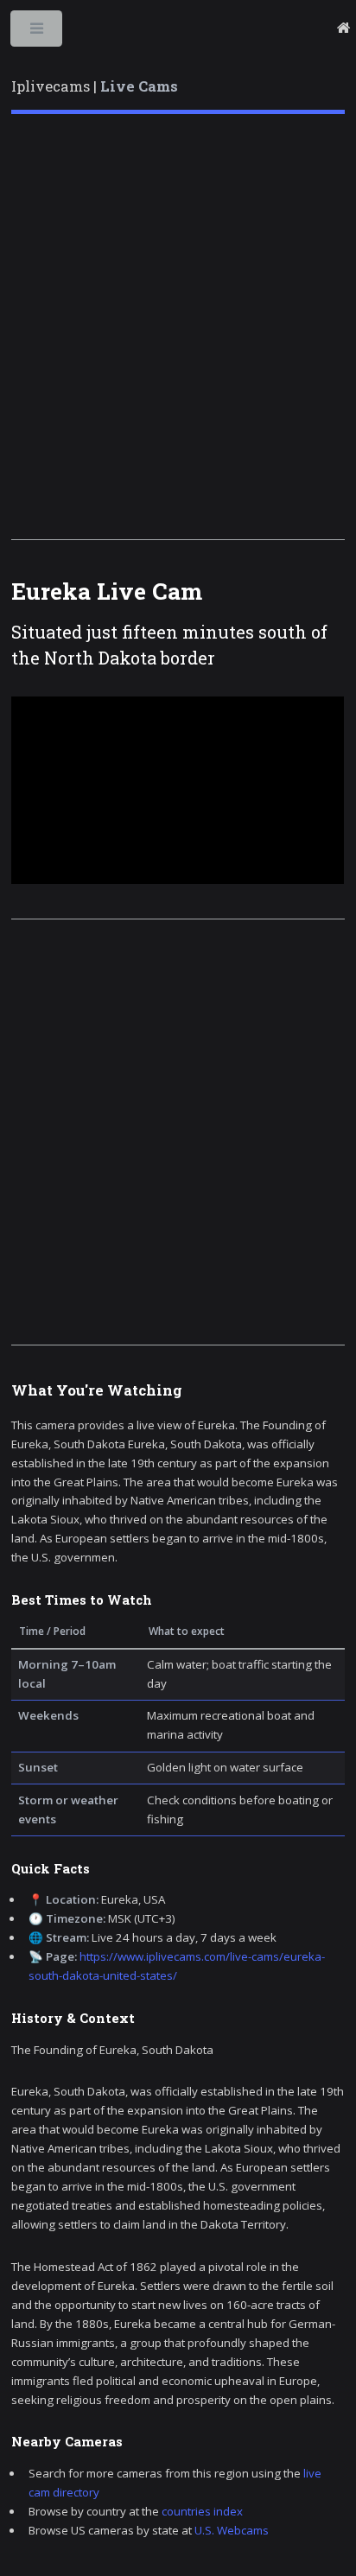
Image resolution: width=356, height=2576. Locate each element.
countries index (202, 2511)
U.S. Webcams (232, 2530)
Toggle (38, 32)
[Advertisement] (178, 327)
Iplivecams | (95, 86)
